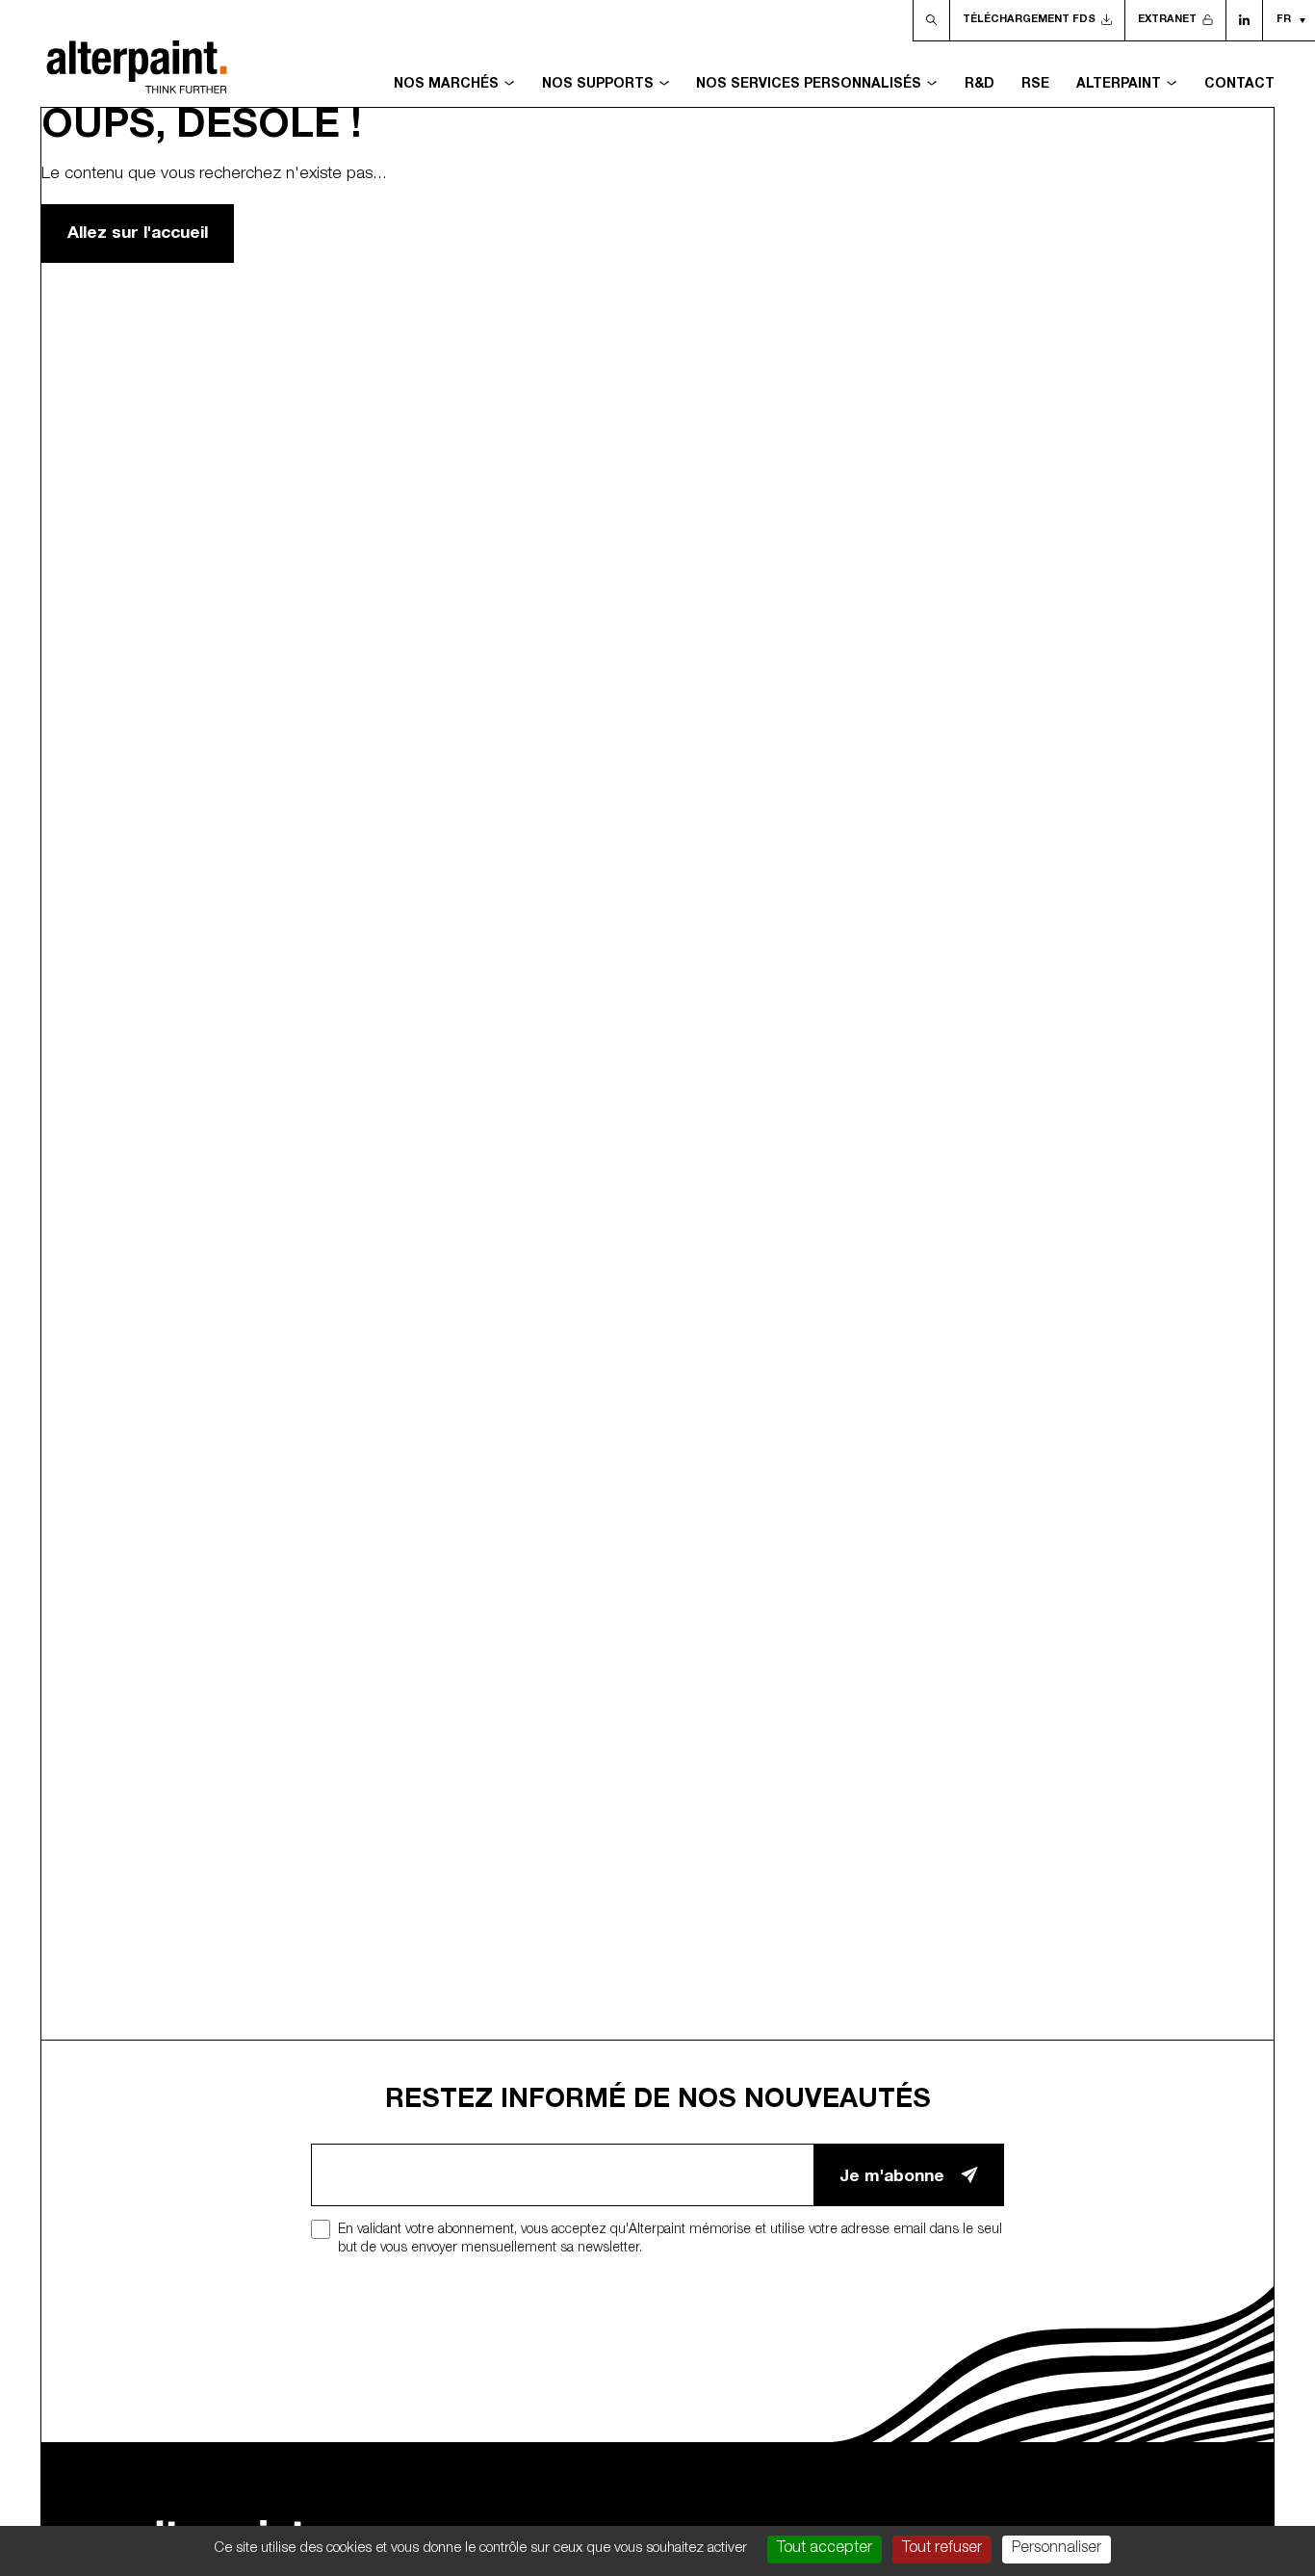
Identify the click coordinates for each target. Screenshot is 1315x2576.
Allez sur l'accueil (138, 234)
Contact (1239, 85)
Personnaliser (1057, 2549)
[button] (1289, 20)
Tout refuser (942, 2549)
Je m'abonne (892, 2178)
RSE (1035, 85)
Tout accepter (825, 2549)
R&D (980, 85)
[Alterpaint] (137, 54)
